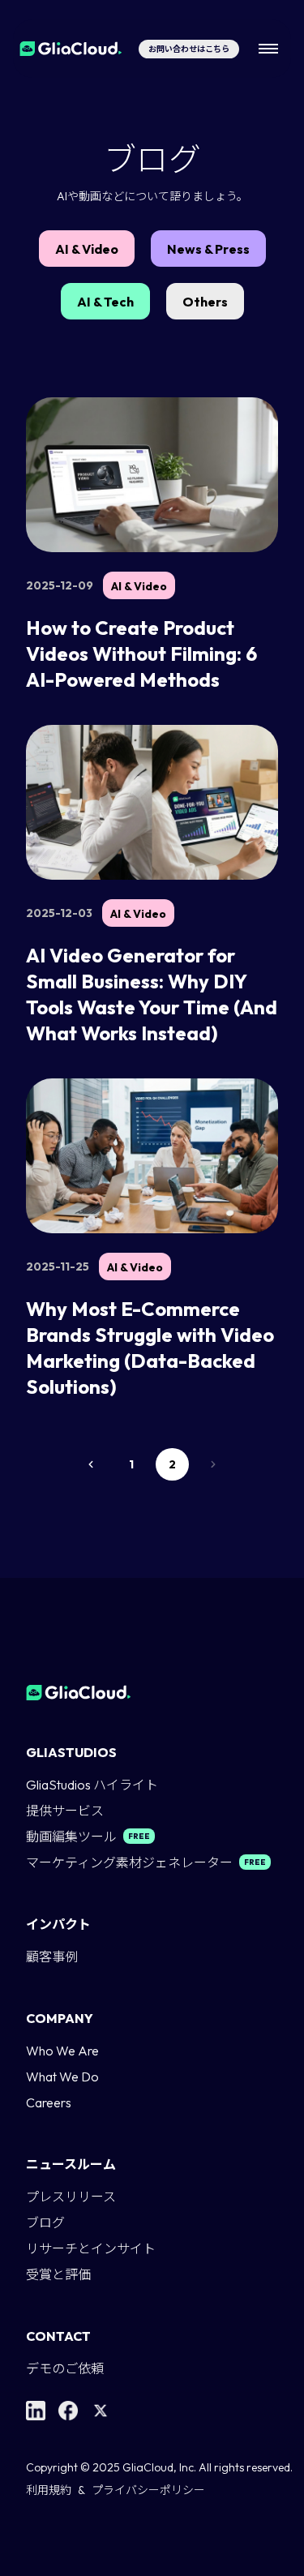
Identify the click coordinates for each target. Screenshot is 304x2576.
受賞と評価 (58, 2274)
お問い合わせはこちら (189, 49)
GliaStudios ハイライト (92, 1785)
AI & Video (87, 249)
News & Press (208, 249)
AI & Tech (105, 302)
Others (205, 302)
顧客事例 (52, 1957)
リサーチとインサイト (91, 2248)
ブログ (45, 2222)
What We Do (62, 2077)
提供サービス (65, 1811)
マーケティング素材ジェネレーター (129, 1862)
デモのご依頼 (65, 2368)
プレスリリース (71, 2197)
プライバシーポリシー (148, 2490)
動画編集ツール (71, 1837)
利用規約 (49, 2490)
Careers (49, 2102)
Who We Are (62, 2051)
